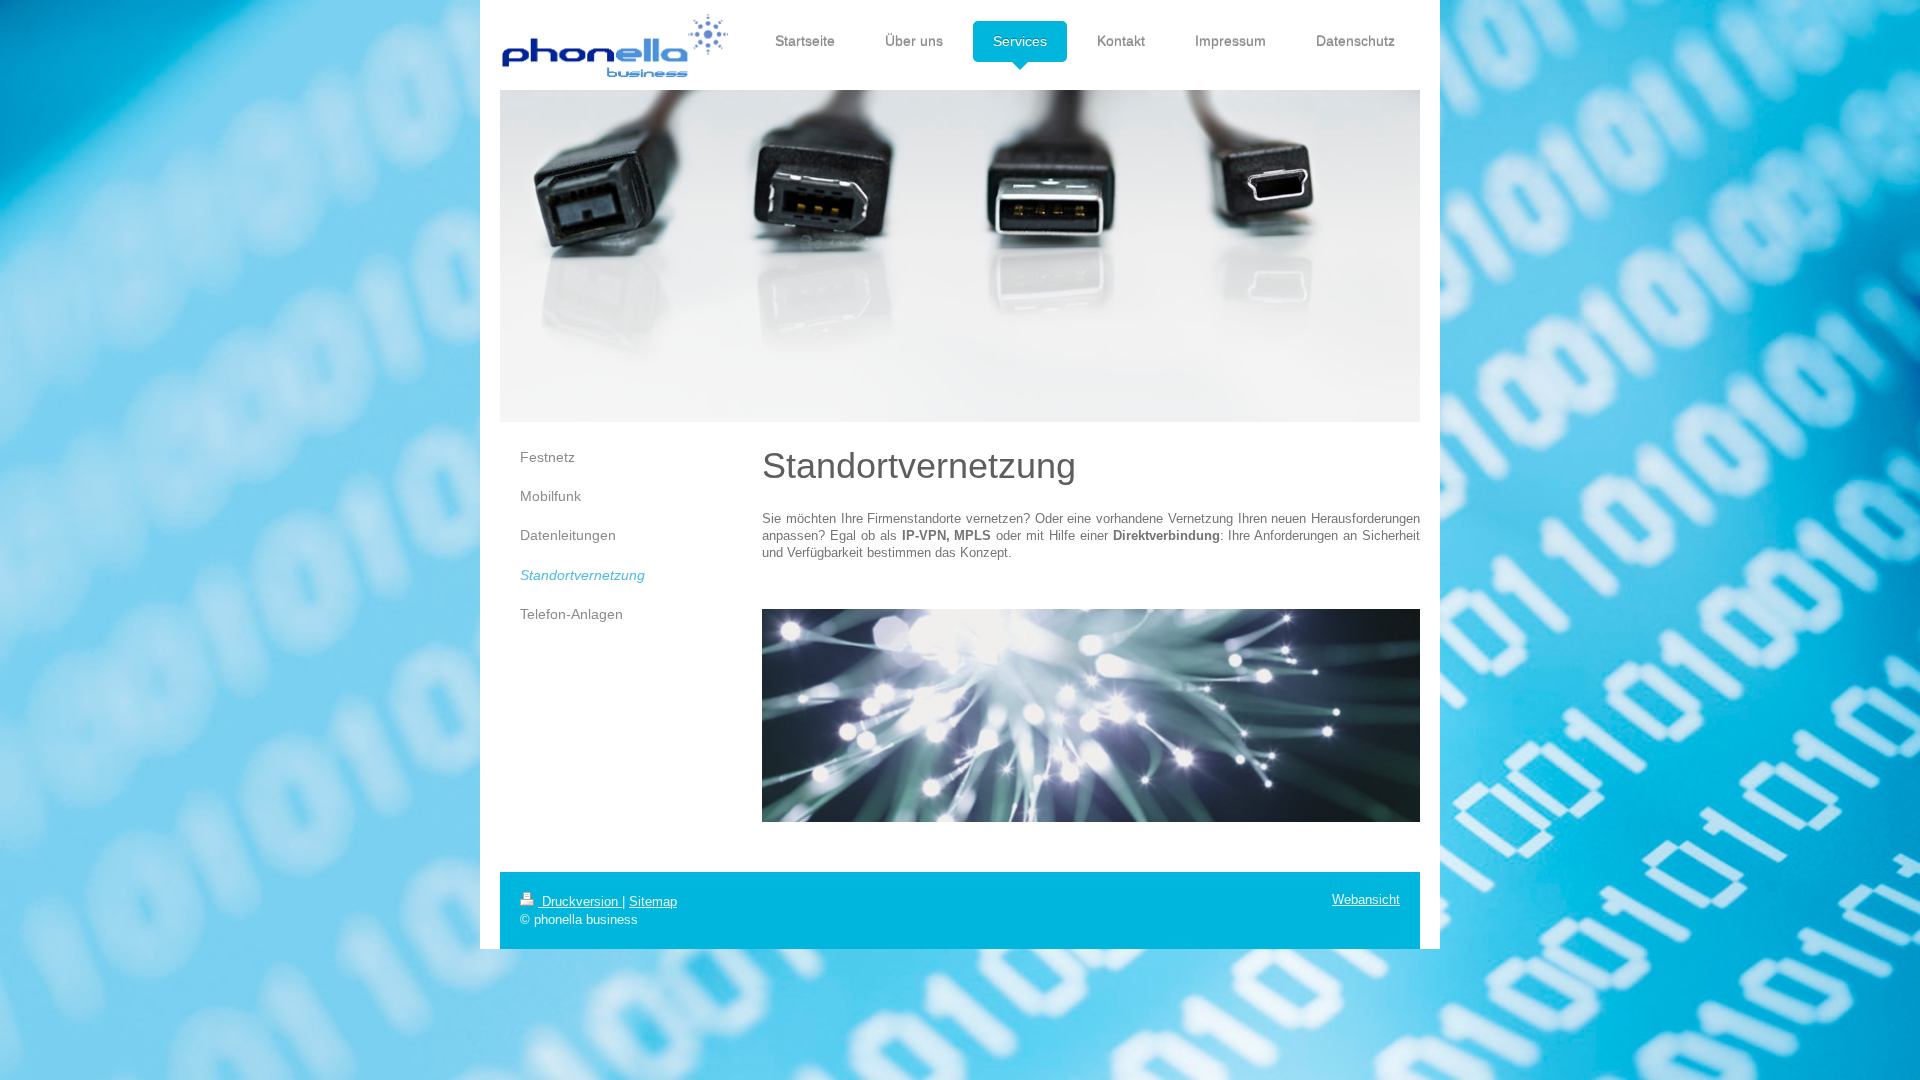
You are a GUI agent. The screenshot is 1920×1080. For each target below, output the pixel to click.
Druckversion (580, 902)
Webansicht (1366, 900)
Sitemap (653, 902)
